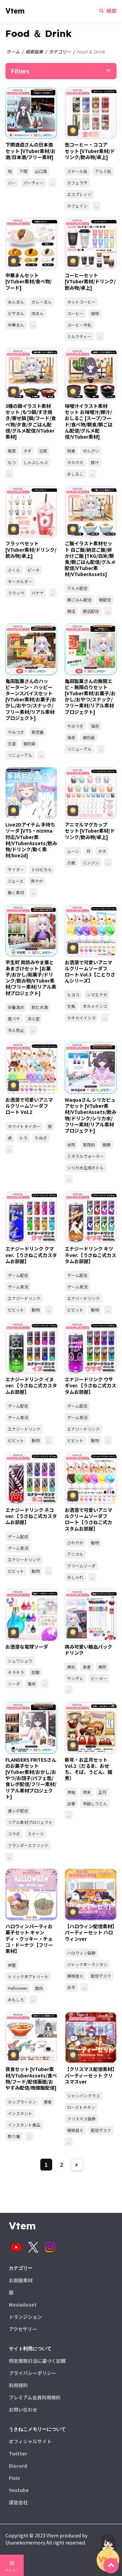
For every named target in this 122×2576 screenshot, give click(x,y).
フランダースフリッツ (28, 1845)
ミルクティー (79, 336)
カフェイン (77, 206)
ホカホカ (75, 462)
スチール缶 (77, 171)
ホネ (102, 851)
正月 (102, 1792)
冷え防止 (16, 1030)
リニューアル (20, 755)
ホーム (13, 52)
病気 (71, 1667)
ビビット (16, 1310)
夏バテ (14, 1019)
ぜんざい (91, 451)
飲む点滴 (40, 1007)
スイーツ (36, 1834)
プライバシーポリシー (33, 2373)
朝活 (71, 611)
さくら (14, 570)
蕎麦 (48, 2102)
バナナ (38, 593)
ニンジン (91, 863)
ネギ (27, 451)
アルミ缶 (103, 171)
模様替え (75, 1976)
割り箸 (14, 2136)
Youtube (19, 2490)
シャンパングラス (84, 2096)
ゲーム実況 (18, 1287)
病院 (102, 1667)
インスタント (20, 2113)
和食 (71, 451)
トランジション (25, 2317)
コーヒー (75, 313)
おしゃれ (75, 1577)
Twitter (18, 2453)
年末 (87, 1792)
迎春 (71, 1803)
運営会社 (18, 2502)
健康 (106, 1144)
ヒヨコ (73, 995)
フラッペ (16, 593)
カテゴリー (60, 52)
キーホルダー (20, 581)
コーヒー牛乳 (79, 325)
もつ (12, 462)
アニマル (75, 1554)
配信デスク (101, 1976)
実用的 (89, 1144)
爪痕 (71, 863)
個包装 (29, 743)
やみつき (16, 732)
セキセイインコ (81, 1018)
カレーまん (42, 302)
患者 (87, 1667)
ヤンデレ (75, 1678)
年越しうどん (95, 1803)
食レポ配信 (18, 1811)
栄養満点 (16, 1007)
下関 (23, 171)
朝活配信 (91, 611)
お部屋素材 (21, 2280)
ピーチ (34, 570)
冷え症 (34, 1019)
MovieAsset (23, 2305)
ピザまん (16, 313)
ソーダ (14, 1684)
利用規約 (18, 2385)
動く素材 (16, 892)
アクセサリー (23, 2329)
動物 (36, 1310)
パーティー (33, 183)
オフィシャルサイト (30, 2441)
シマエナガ (97, 995)
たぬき (41, 1138)
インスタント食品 (24, 2125)
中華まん (16, 325)
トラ (23, 1138)
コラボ (14, 1834)
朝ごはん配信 (79, 600)
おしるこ (75, 474)
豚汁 (95, 462)
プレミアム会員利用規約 (35, 2397)
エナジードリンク (24, 1298)
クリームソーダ (81, 1566)
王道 (12, 743)
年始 (71, 1792)
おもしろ (16, 1999)
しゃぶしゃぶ (36, 462)
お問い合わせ (23, 2409)
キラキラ (16, 1672)
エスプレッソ (79, 194)
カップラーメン (22, 2102)
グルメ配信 (77, 588)
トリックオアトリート (28, 1976)
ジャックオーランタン (87, 1964)
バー (12, 183)
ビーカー (99, 1678)
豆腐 (43, 451)
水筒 (71, 1144)
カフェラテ (77, 183)
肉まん (38, 313)
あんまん (16, 302)
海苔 (95, 726)
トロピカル (42, 869)
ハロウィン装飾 (81, 1953)
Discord (18, 2466)
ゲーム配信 (18, 1275)
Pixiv (14, 2478)
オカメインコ (95, 1006)
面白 (39, 1988)
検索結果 (34, 52)
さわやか (75, 1543)
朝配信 (105, 600)
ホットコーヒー (81, 302)
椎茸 (12, 451)
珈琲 (95, 313)
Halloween (18, 1988)
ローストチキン (81, 2107)
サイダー (16, 869)
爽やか (37, 881)
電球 (32, 1684)
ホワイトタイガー (24, 1126)
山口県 (41, 171)
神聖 (12, 1965)
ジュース (16, 881)
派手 (71, 1987)
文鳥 (71, 1006)
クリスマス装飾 (81, 2119)
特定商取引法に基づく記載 (37, 2361)
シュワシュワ (20, 1661)
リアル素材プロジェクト (30, 1822)
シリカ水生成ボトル (85, 1168)
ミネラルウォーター (85, 1156)
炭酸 (36, 1672)
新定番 (38, 732)
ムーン (73, 851)
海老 (71, 737)
